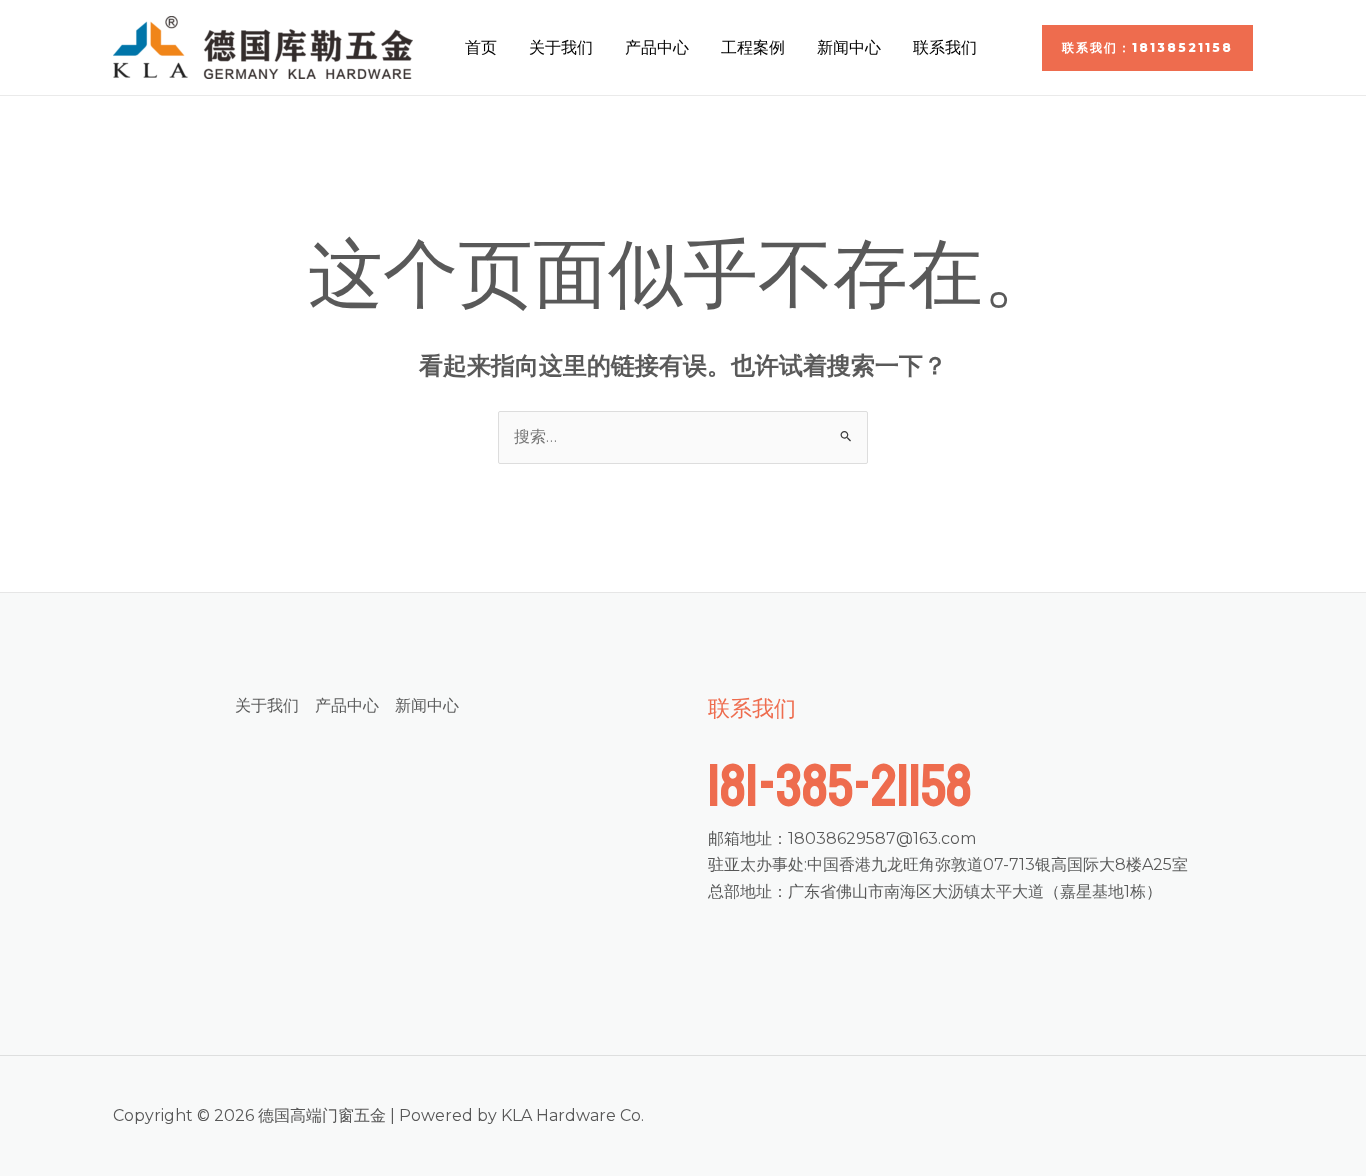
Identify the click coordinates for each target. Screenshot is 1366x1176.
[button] (1147, 48)
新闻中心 (849, 47)
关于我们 (561, 47)
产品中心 (657, 47)
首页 (481, 47)
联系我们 (945, 47)
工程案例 (753, 47)
